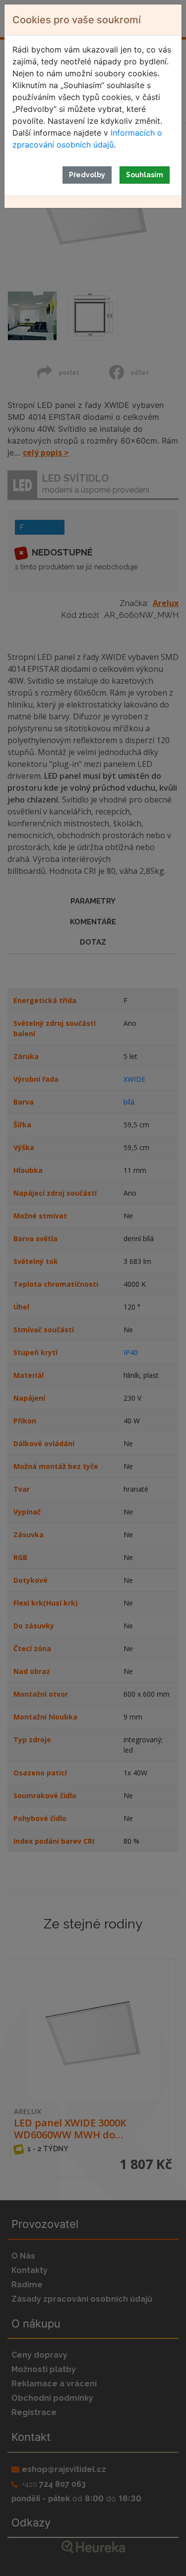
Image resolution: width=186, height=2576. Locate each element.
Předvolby (87, 175)
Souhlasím (145, 175)
